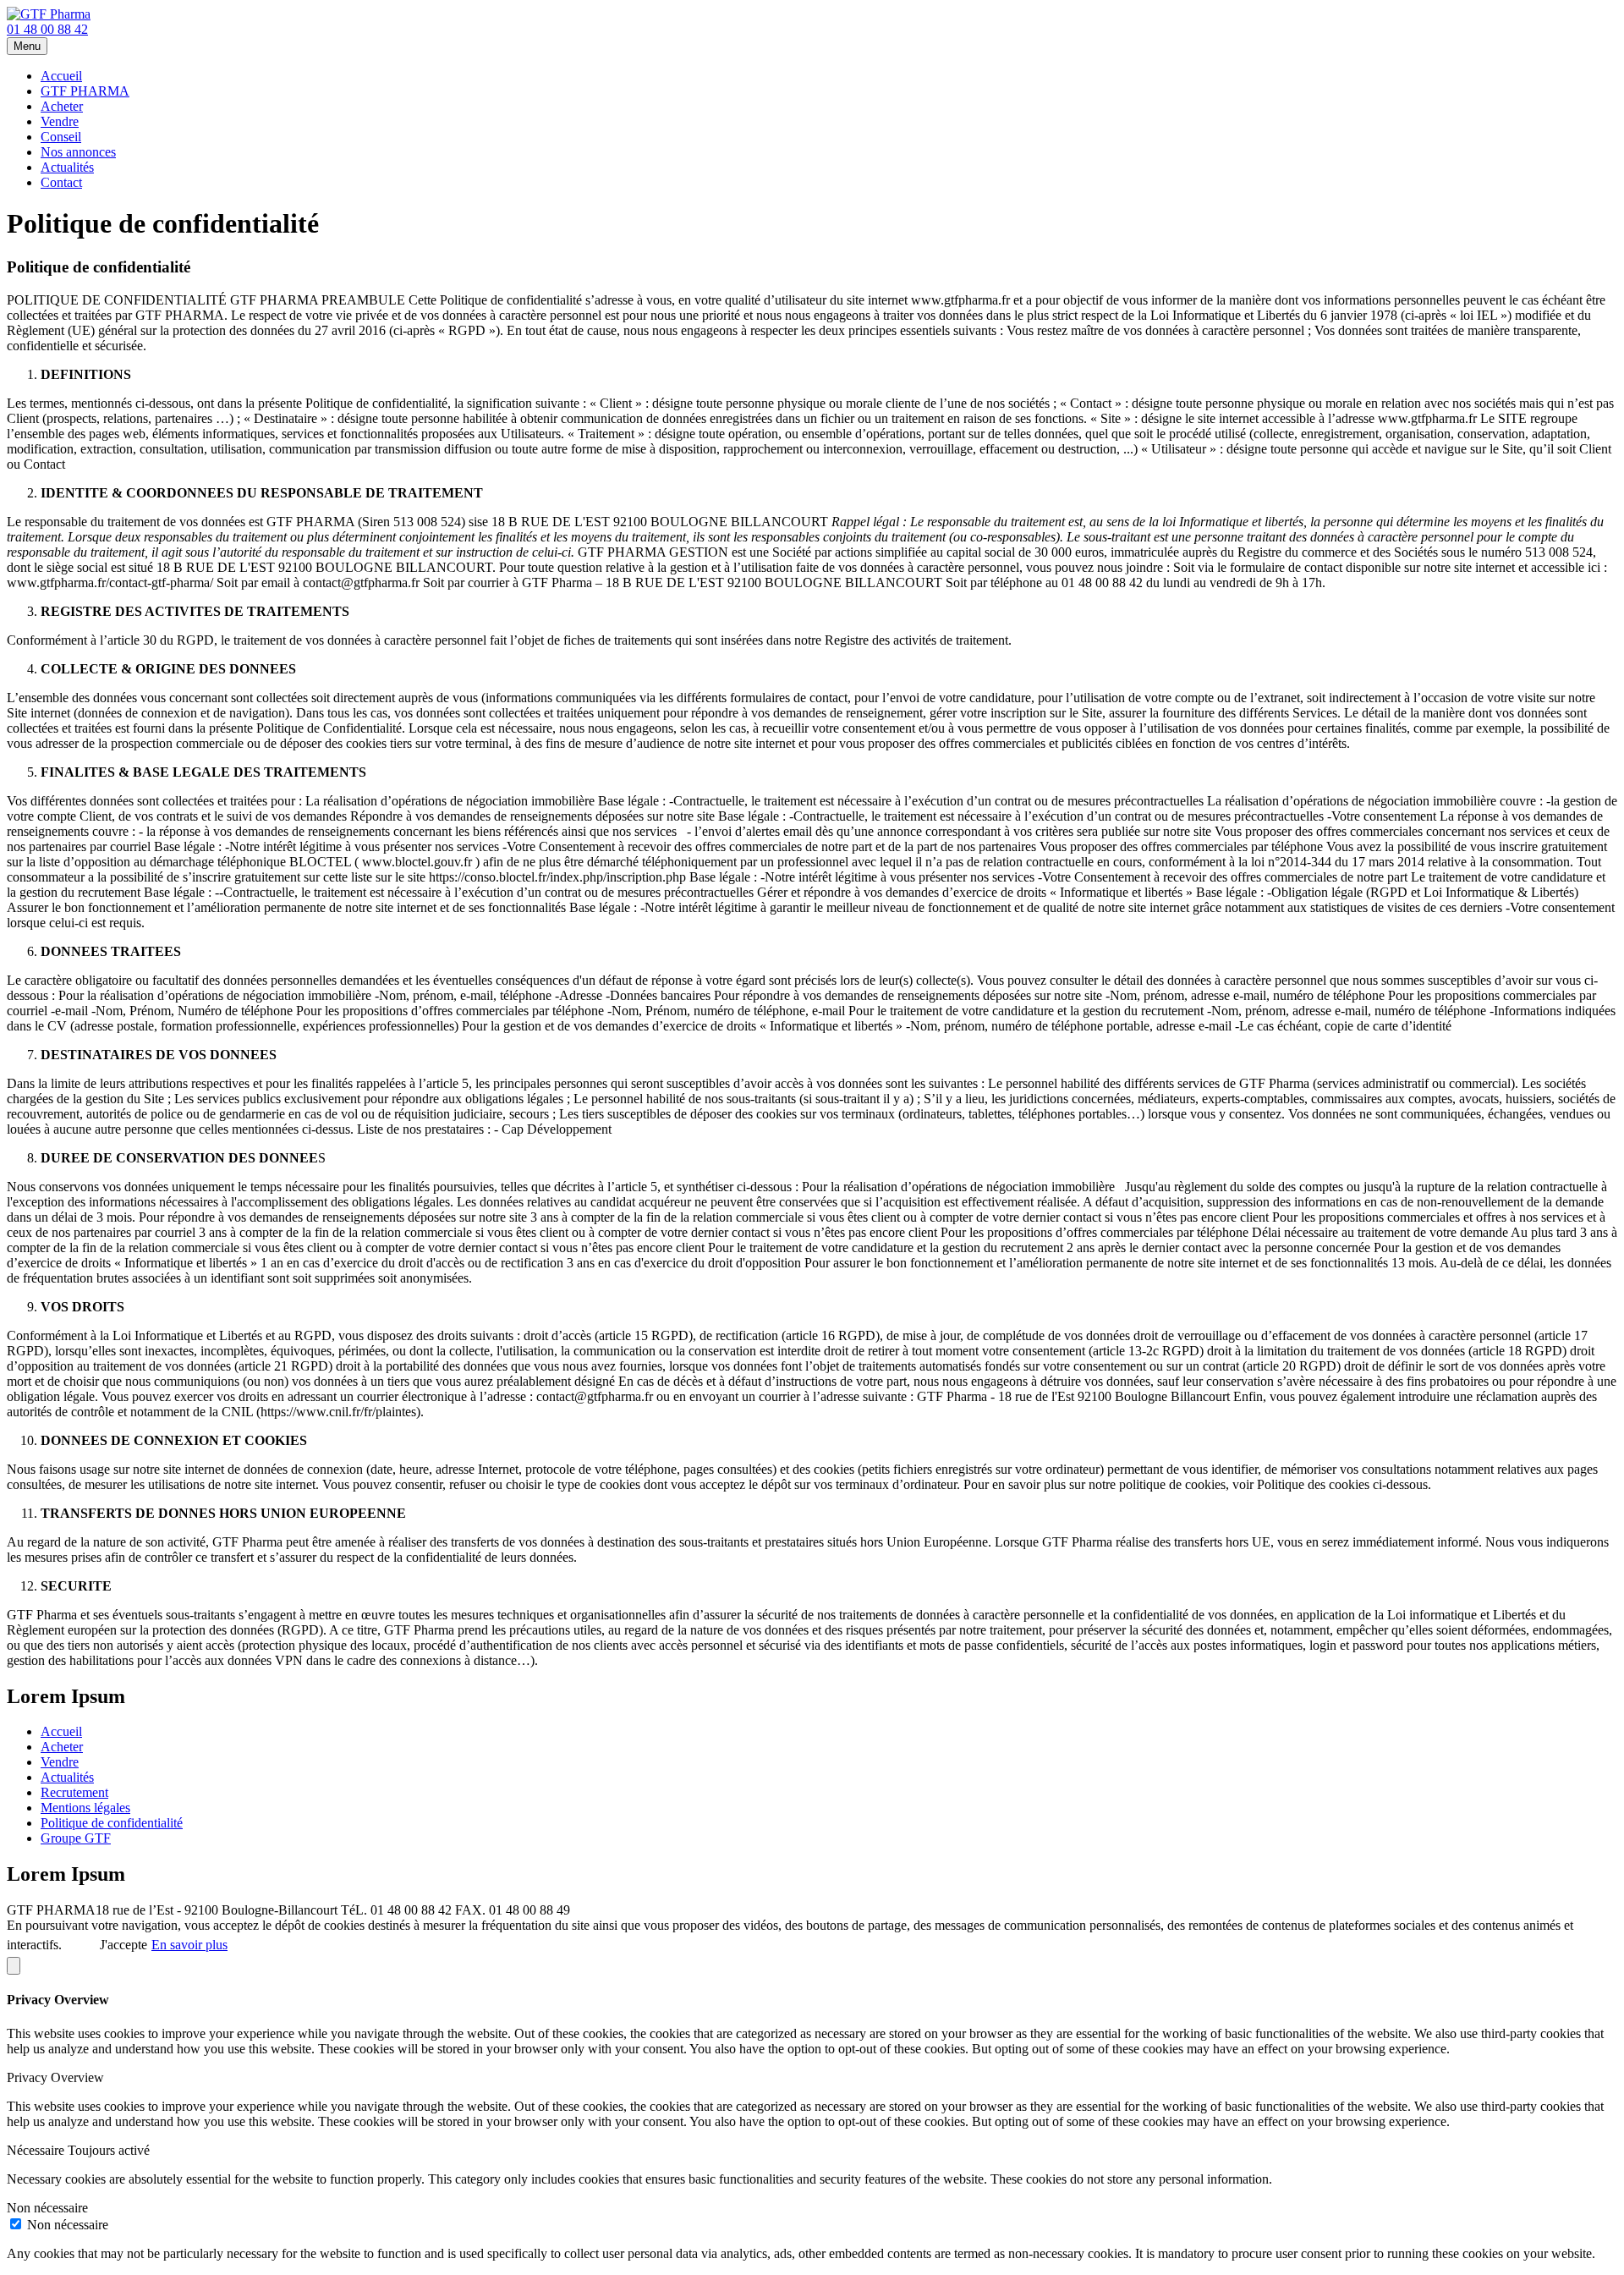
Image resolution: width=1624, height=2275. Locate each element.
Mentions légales (85, 1808)
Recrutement (74, 1792)
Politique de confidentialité (112, 1823)
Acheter (62, 106)
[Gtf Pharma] (49, 14)
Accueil (61, 76)
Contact (61, 182)
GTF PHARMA (85, 91)
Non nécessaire (68, 2225)
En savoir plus (189, 1945)
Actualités (67, 167)
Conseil (61, 137)
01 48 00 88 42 (47, 29)
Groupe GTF (76, 1838)
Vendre (60, 121)
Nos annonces (78, 152)
